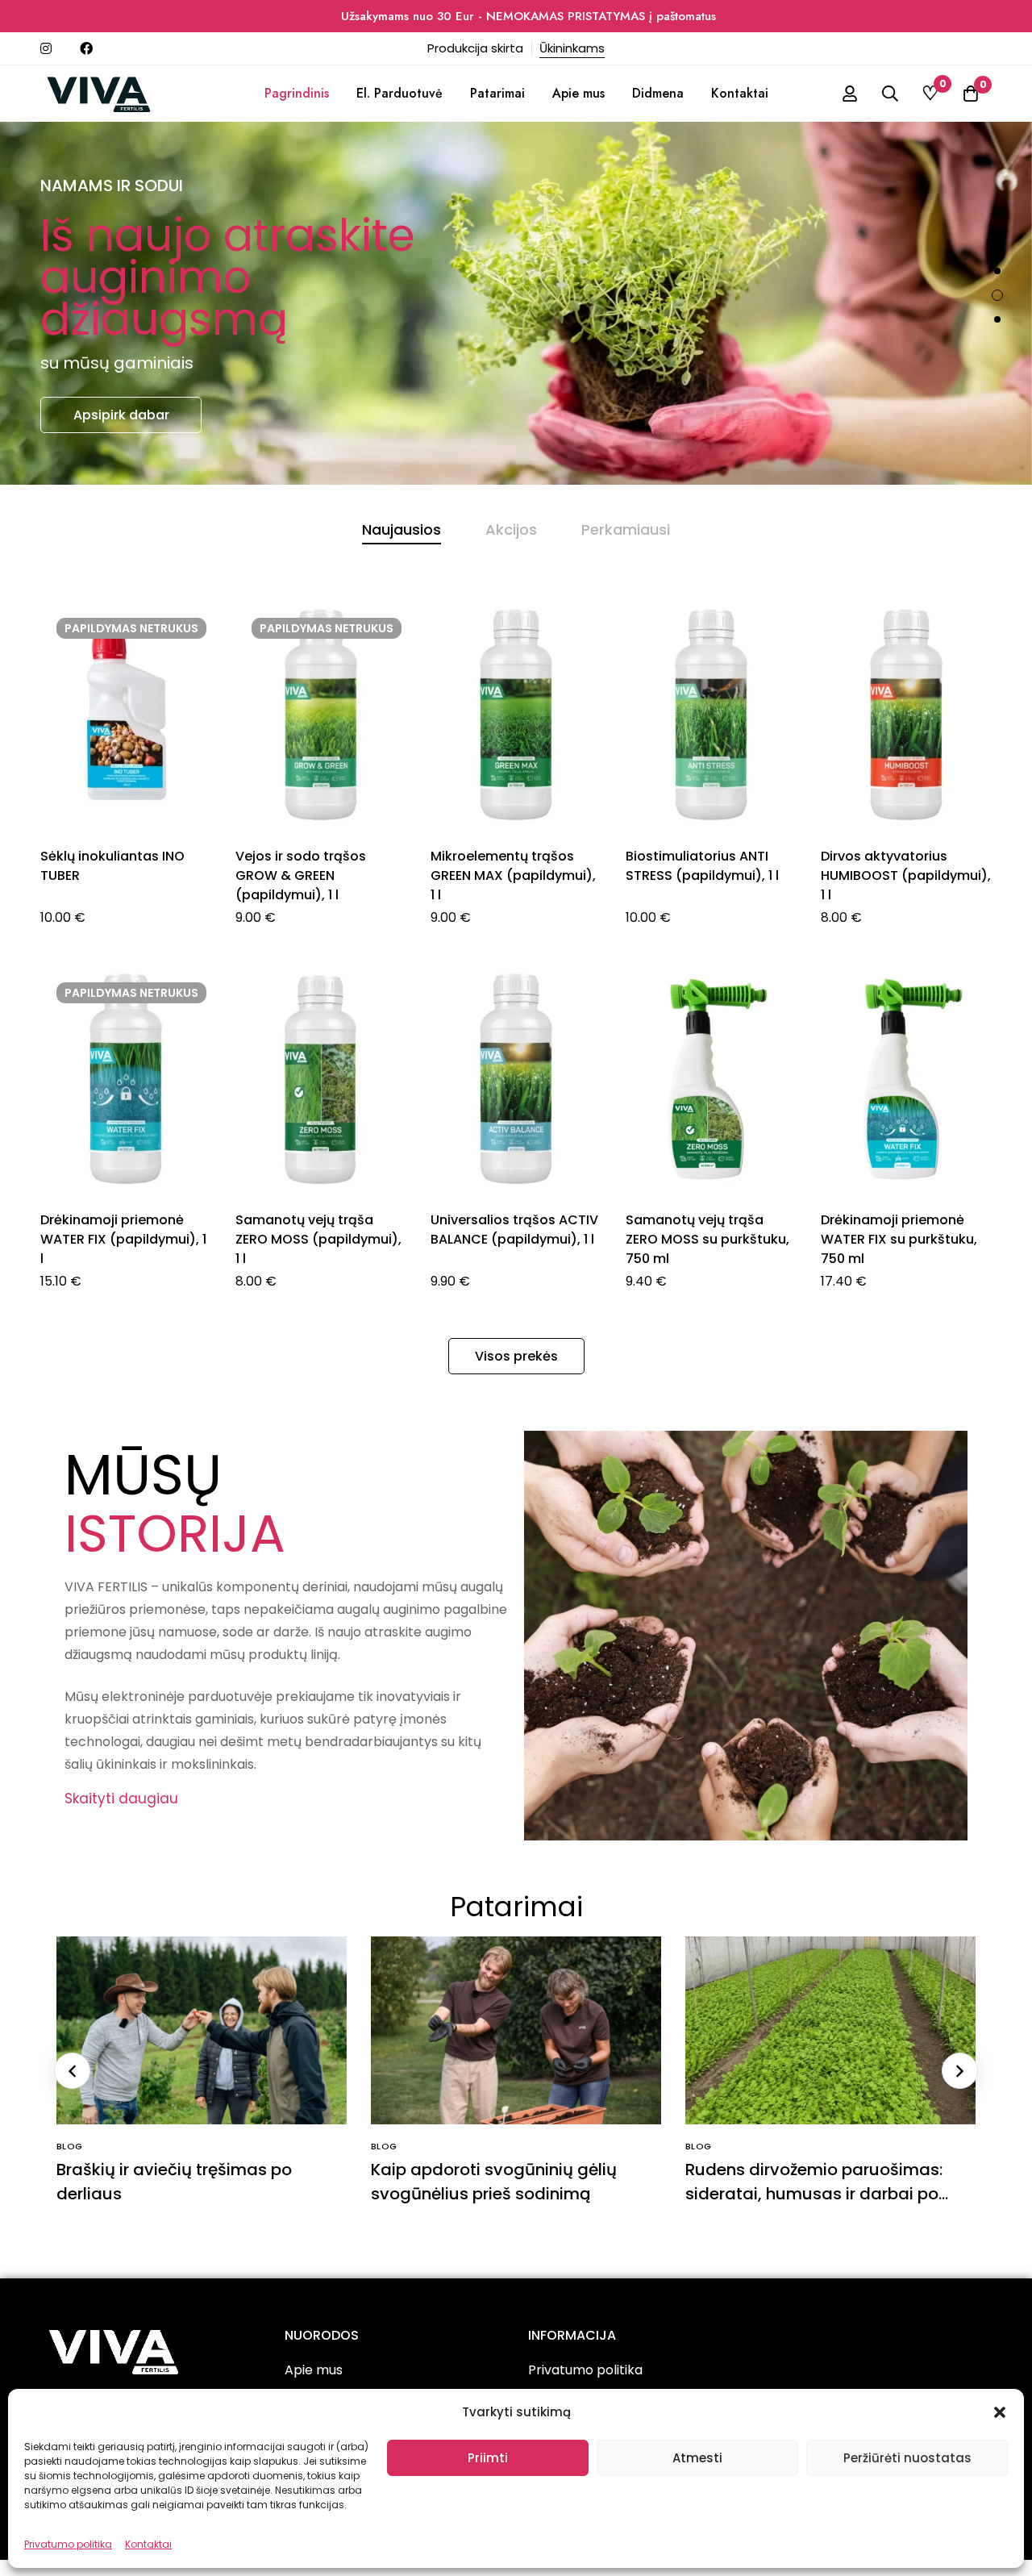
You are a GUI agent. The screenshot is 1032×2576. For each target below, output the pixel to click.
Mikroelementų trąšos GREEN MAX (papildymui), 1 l (513, 875)
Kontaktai (148, 2544)
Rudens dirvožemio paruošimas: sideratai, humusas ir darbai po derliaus (814, 2194)
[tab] (402, 530)
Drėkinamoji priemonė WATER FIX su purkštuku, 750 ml (899, 1239)
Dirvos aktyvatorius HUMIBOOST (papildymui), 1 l (906, 875)
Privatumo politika (68, 2544)
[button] (1000, 2412)
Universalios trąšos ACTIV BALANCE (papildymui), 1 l (514, 1230)
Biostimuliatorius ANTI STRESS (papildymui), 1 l (702, 866)
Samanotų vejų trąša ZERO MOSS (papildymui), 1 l (318, 1239)
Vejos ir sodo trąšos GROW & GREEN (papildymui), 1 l (301, 875)
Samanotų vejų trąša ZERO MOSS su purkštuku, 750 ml (707, 1239)
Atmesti (697, 2458)
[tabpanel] (516, 966)
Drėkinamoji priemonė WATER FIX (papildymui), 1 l (123, 1239)
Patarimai (516, 1907)
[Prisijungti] (850, 94)
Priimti (488, 2458)
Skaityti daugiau (121, 1799)
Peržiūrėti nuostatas (907, 2458)
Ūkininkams (572, 48)
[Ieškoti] (890, 94)
